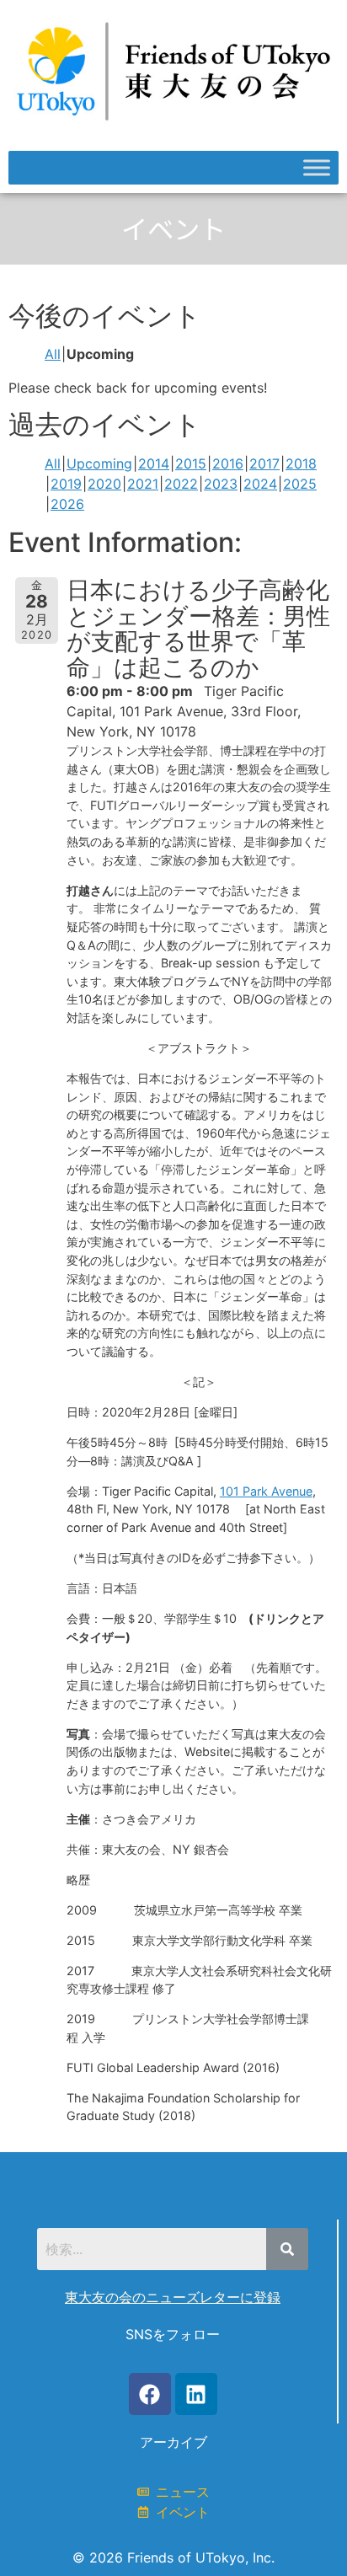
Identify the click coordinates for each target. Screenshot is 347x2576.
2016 (228, 463)
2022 (181, 484)
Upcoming (99, 463)
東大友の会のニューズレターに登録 (173, 2297)
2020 (104, 484)
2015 (191, 463)
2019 (66, 484)
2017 (264, 463)
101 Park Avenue (266, 1491)
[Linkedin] (196, 2394)
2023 (221, 484)
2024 (260, 484)
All (53, 354)
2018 (301, 463)
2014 (154, 463)
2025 (300, 484)
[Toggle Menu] (317, 168)
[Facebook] (150, 2394)
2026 (67, 504)
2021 (143, 484)
